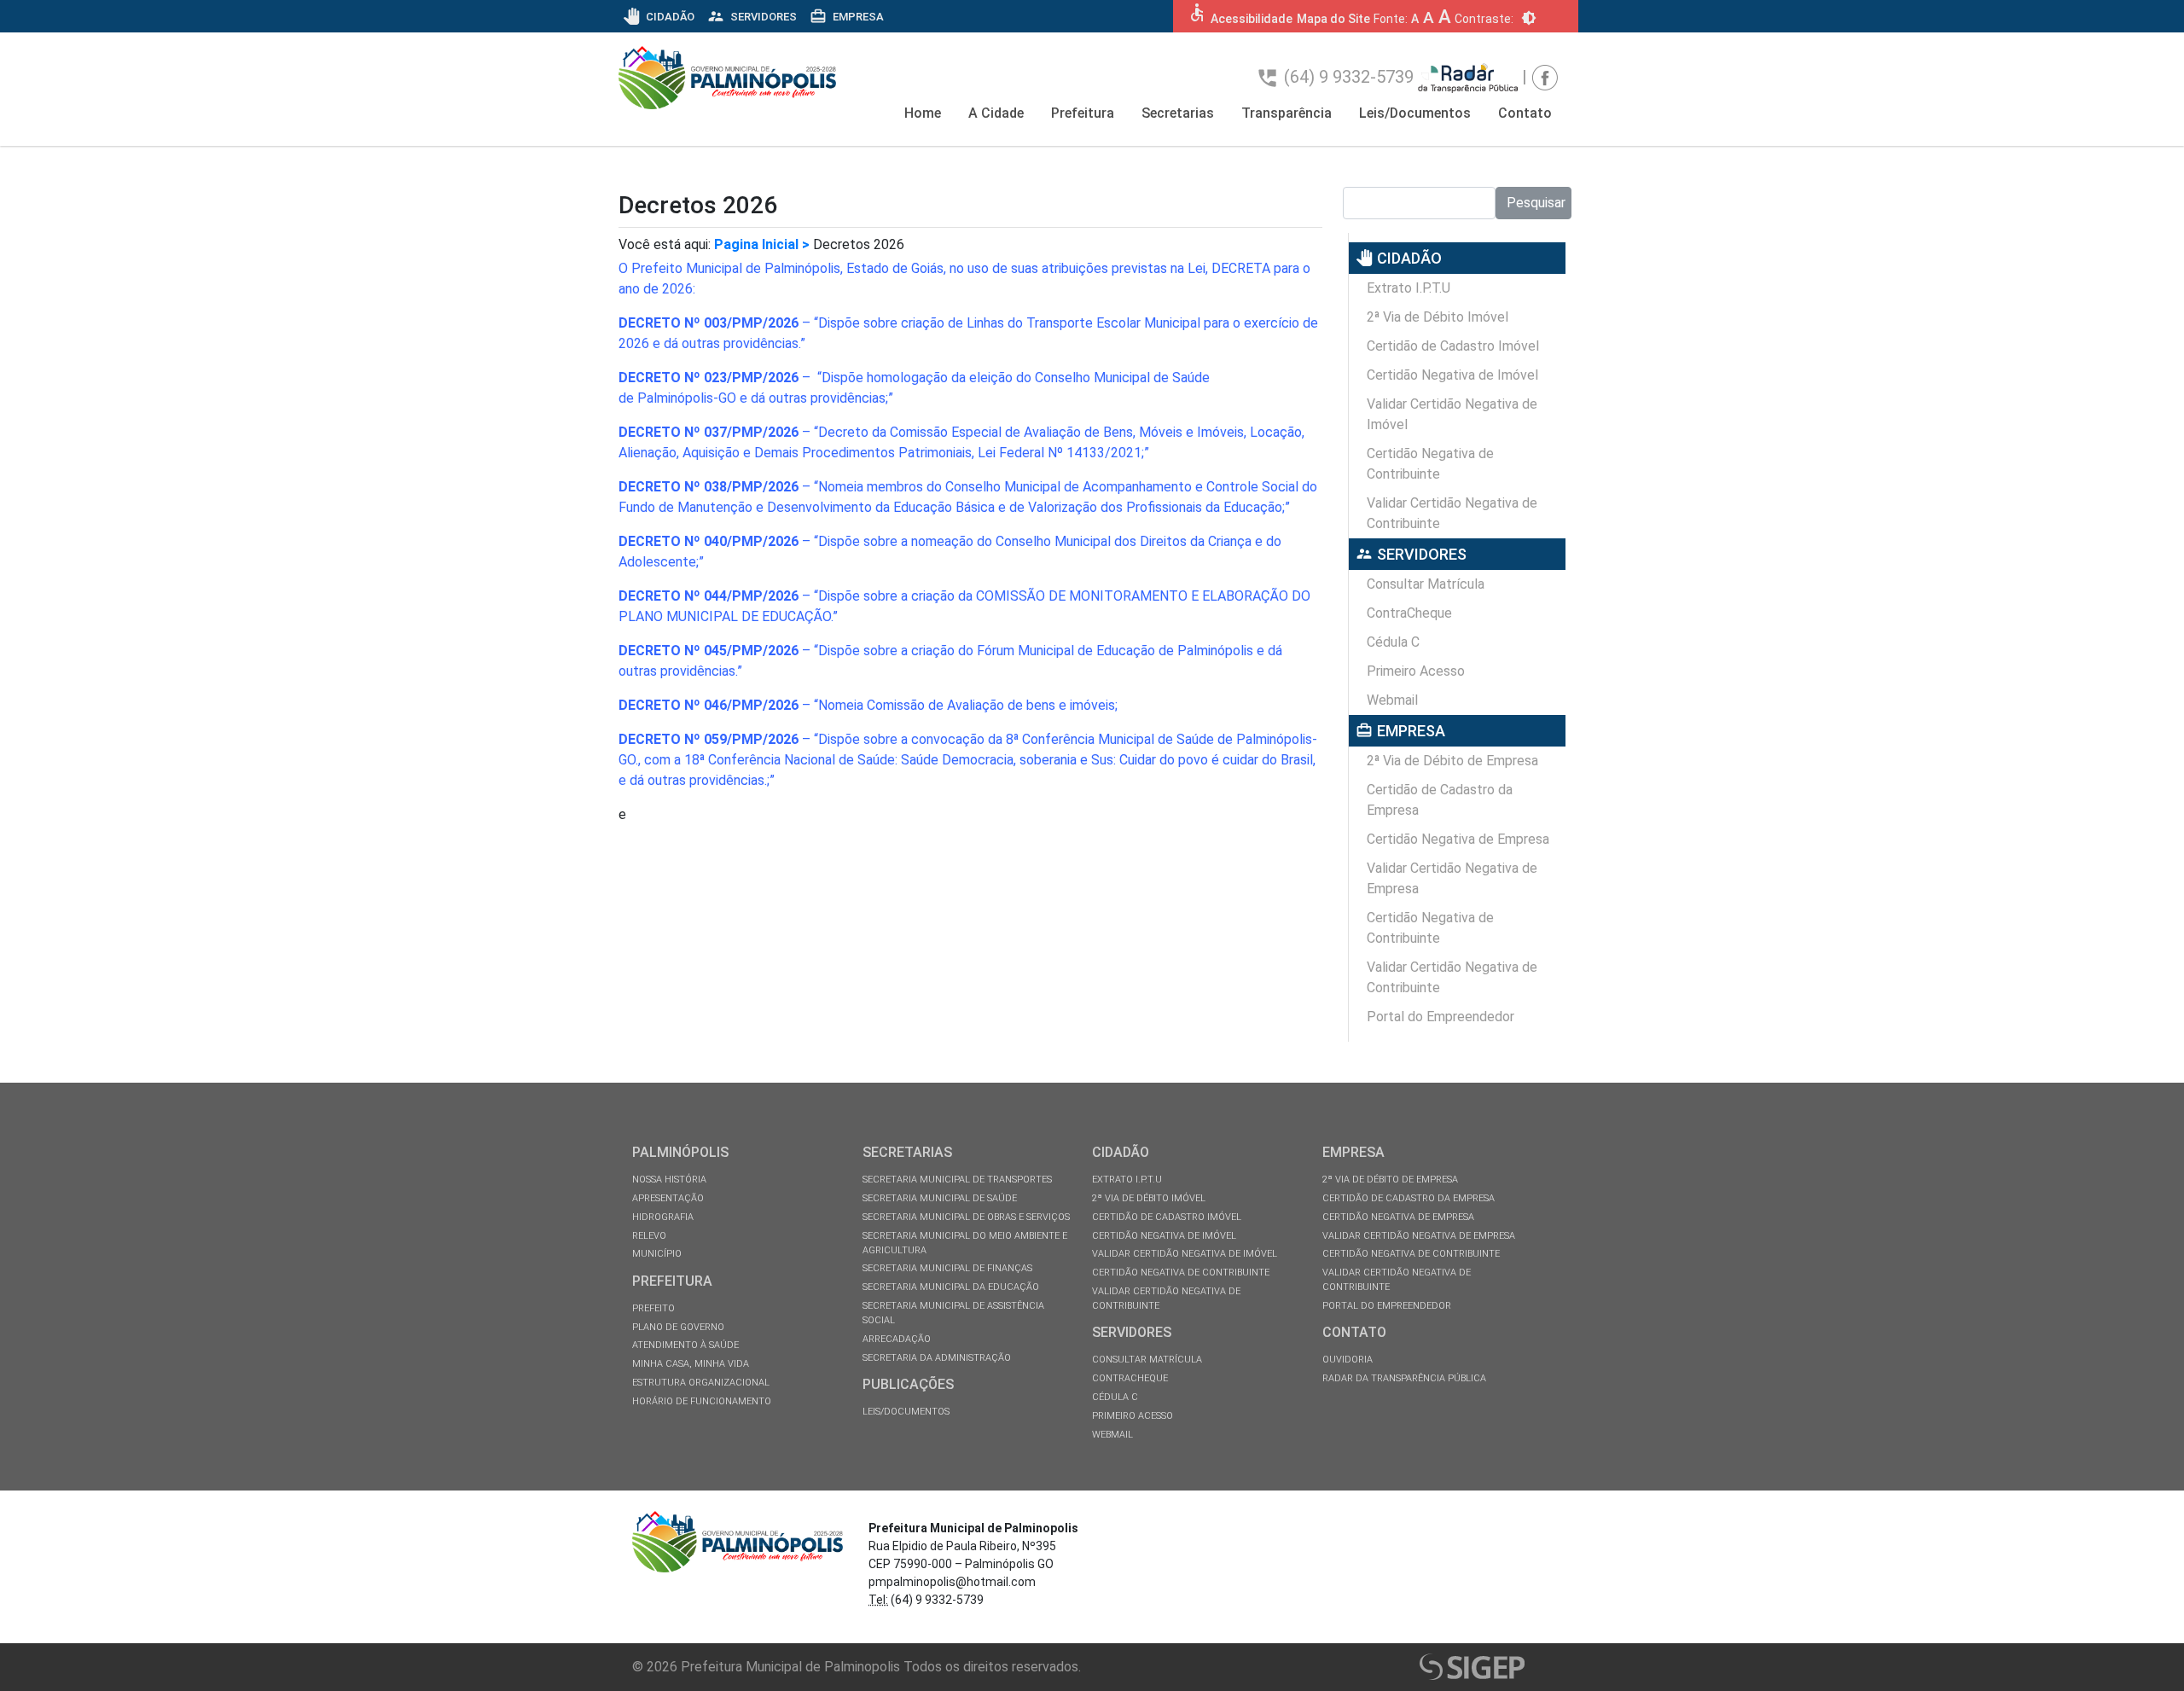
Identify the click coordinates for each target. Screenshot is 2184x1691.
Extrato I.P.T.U (1409, 288)
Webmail (1392, 700)
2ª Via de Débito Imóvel (1438, 317)
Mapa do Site (1333, 19)
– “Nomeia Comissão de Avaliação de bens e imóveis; (868, 705)
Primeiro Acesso (1416, 671)
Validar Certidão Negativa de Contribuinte (1452, 513)
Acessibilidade (1252, 19)
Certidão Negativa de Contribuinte (1430, 464)
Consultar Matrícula (1426, 584)
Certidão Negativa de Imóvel (1452, 375)
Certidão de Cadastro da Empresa (1440, 800)
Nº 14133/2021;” (1098, 453)
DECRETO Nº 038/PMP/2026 (709, 487)
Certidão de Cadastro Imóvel (1453, 346)
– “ (718, 323)
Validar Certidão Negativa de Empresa (1452, 878)
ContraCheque (1409, 613)
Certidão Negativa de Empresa (1458, 839)
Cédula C (1393, 642)
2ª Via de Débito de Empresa (1452, 761)
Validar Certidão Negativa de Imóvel (1452, 414)
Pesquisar (1536, 203)
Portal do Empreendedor (1441, 1017)
